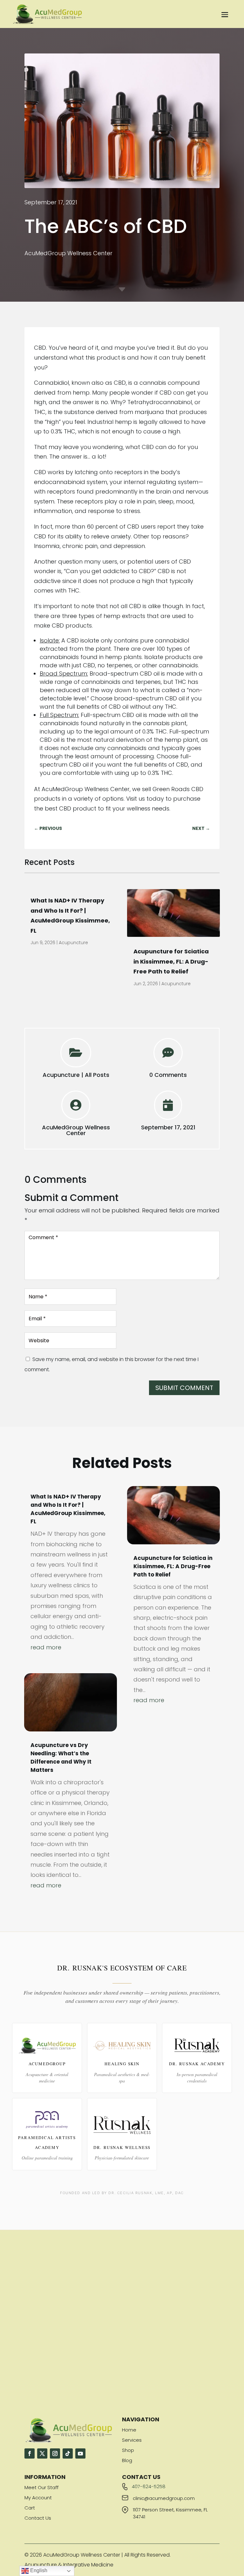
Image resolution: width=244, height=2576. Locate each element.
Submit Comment (184, 1388)
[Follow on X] (42, 2453)
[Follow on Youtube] (80, 2453)
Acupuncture (73, 943)
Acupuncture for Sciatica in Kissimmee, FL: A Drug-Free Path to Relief (171, 961)
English (38, 2570)
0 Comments (168, 1075)
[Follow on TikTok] (68, 2453)
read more (46, 1647)
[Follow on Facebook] (30, 2453)
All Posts (97, 1075)
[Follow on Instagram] (55, 2453)
